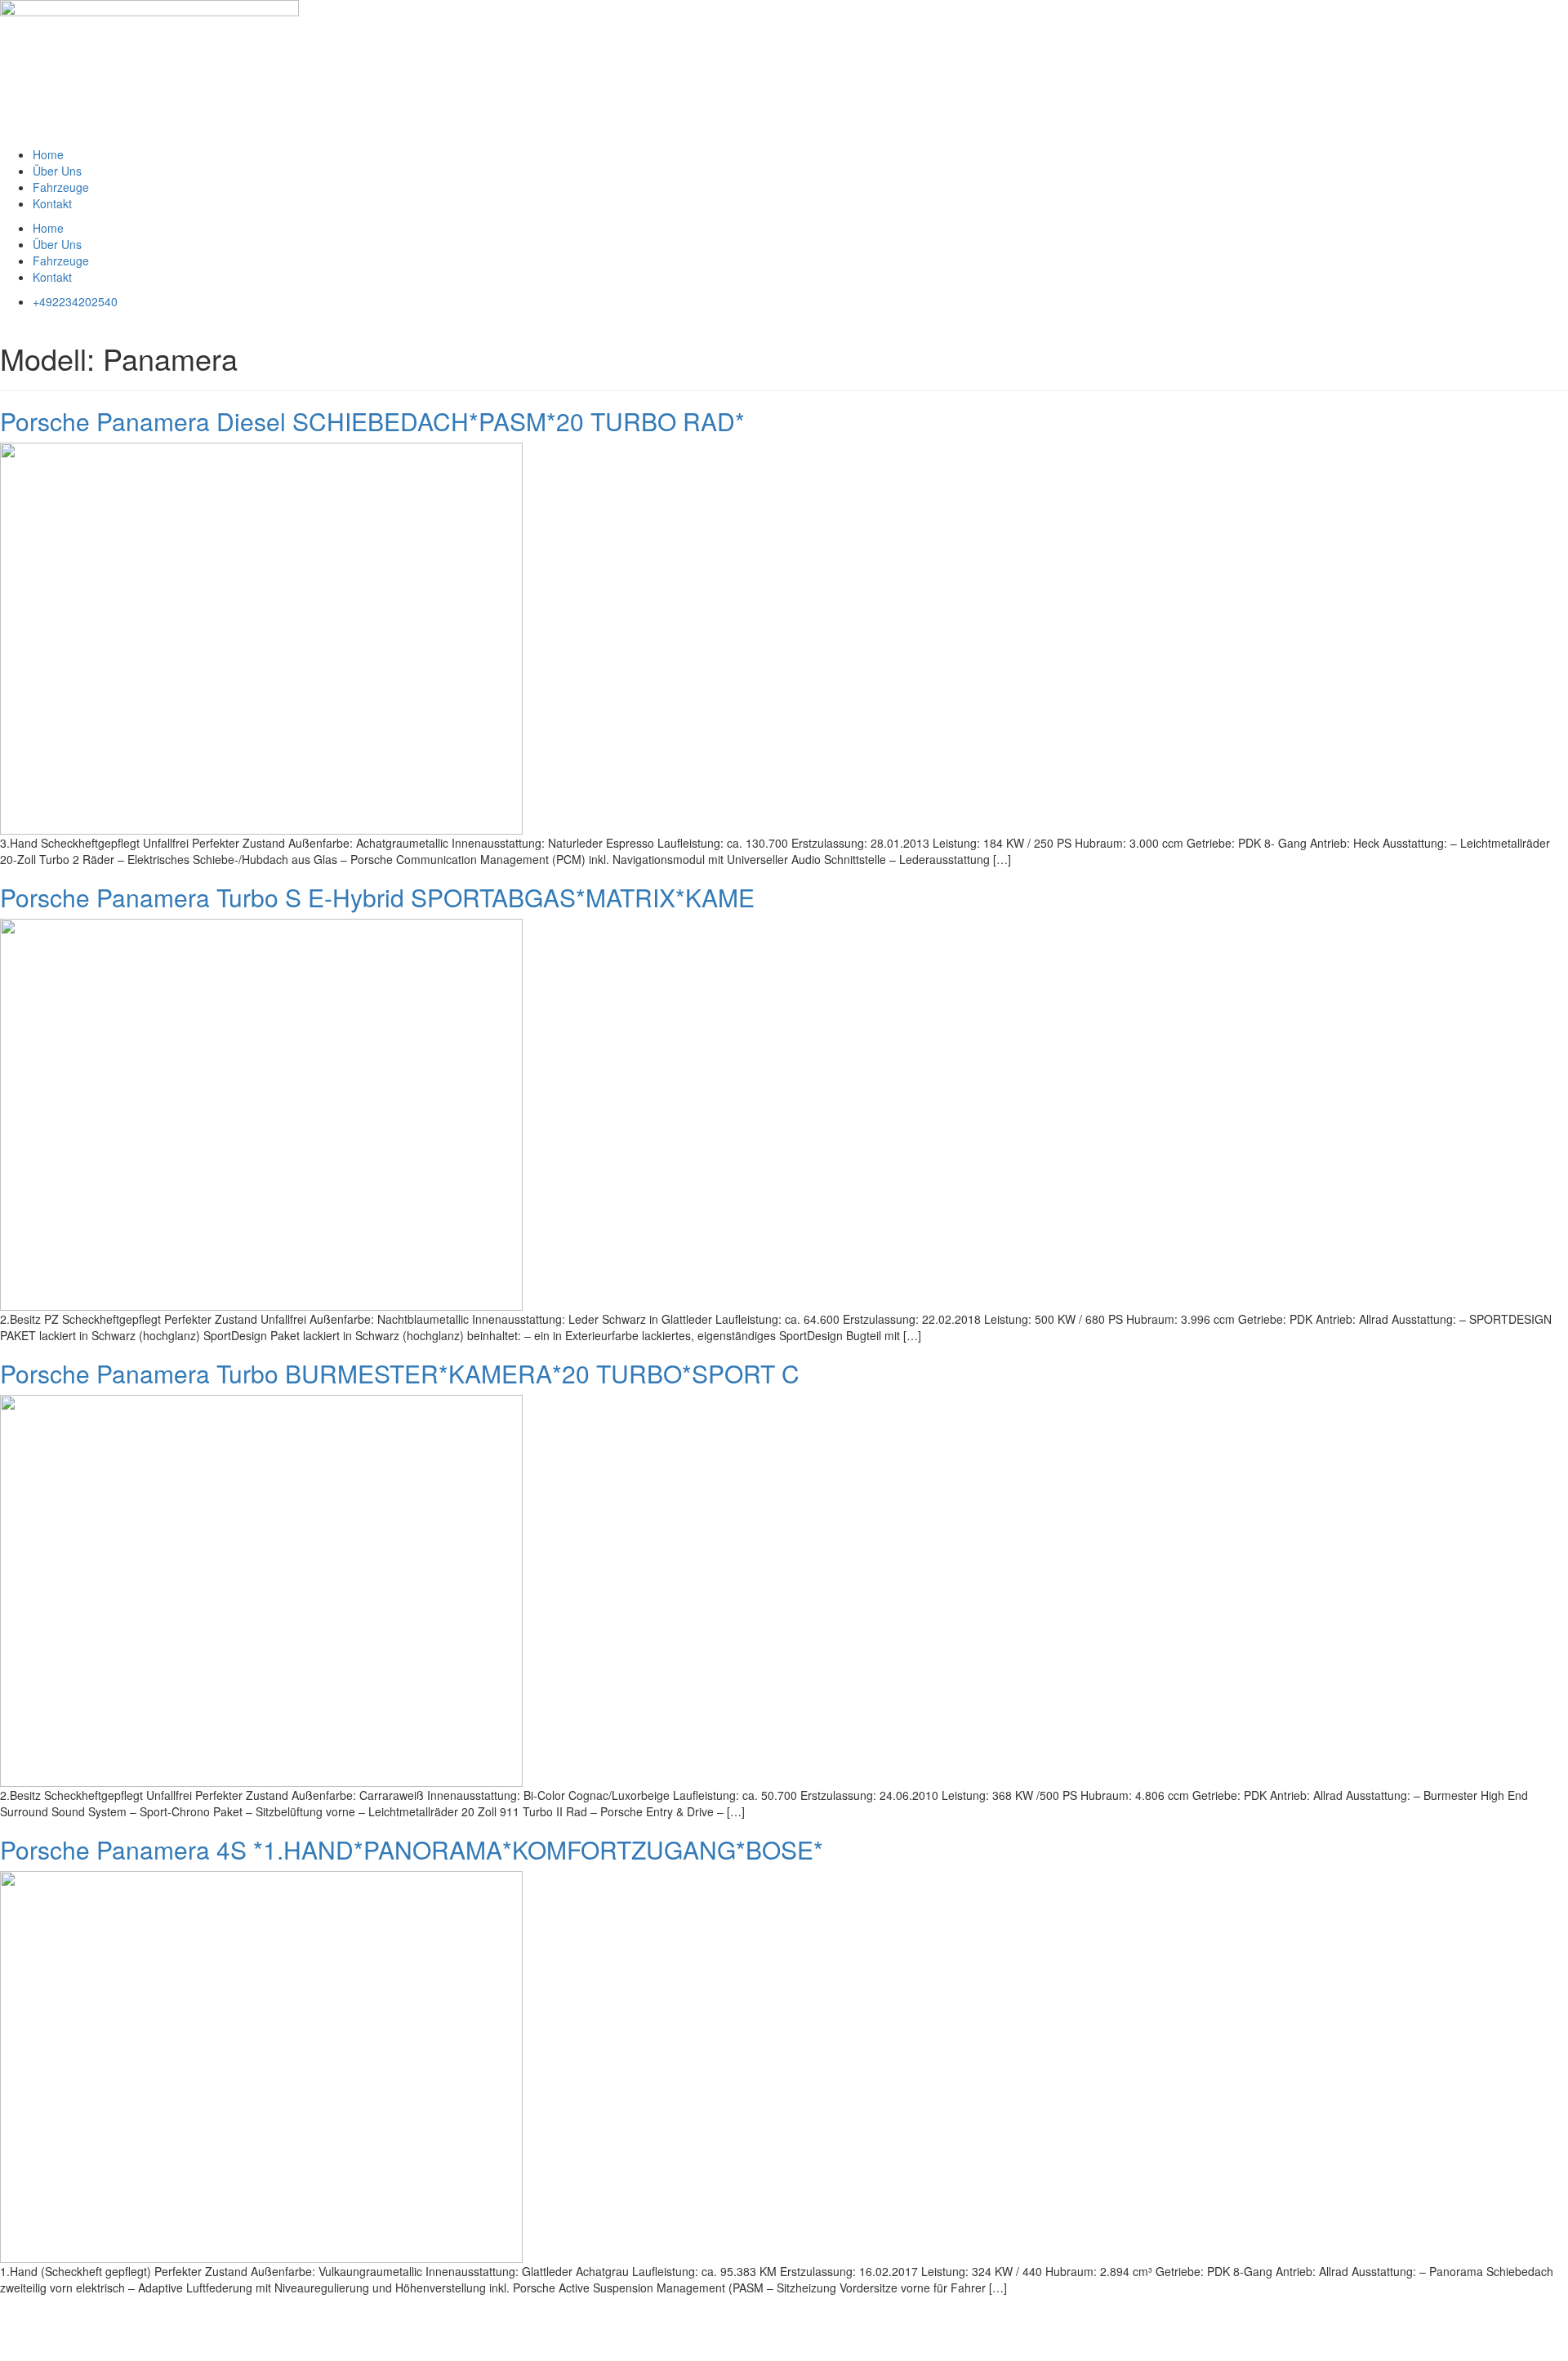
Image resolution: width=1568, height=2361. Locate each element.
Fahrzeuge (61, 187)
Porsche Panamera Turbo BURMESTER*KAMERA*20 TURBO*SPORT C (400, 1373)
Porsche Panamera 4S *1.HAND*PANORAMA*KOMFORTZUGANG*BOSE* (412, 1849)
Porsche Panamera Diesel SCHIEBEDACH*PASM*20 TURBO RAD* (372, 421)
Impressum (29, 2312)
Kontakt (52, 203)
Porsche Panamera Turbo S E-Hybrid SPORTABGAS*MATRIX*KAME (377, 897)
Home (48, 154)
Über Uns (57, 171)
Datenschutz (100, 2312)
